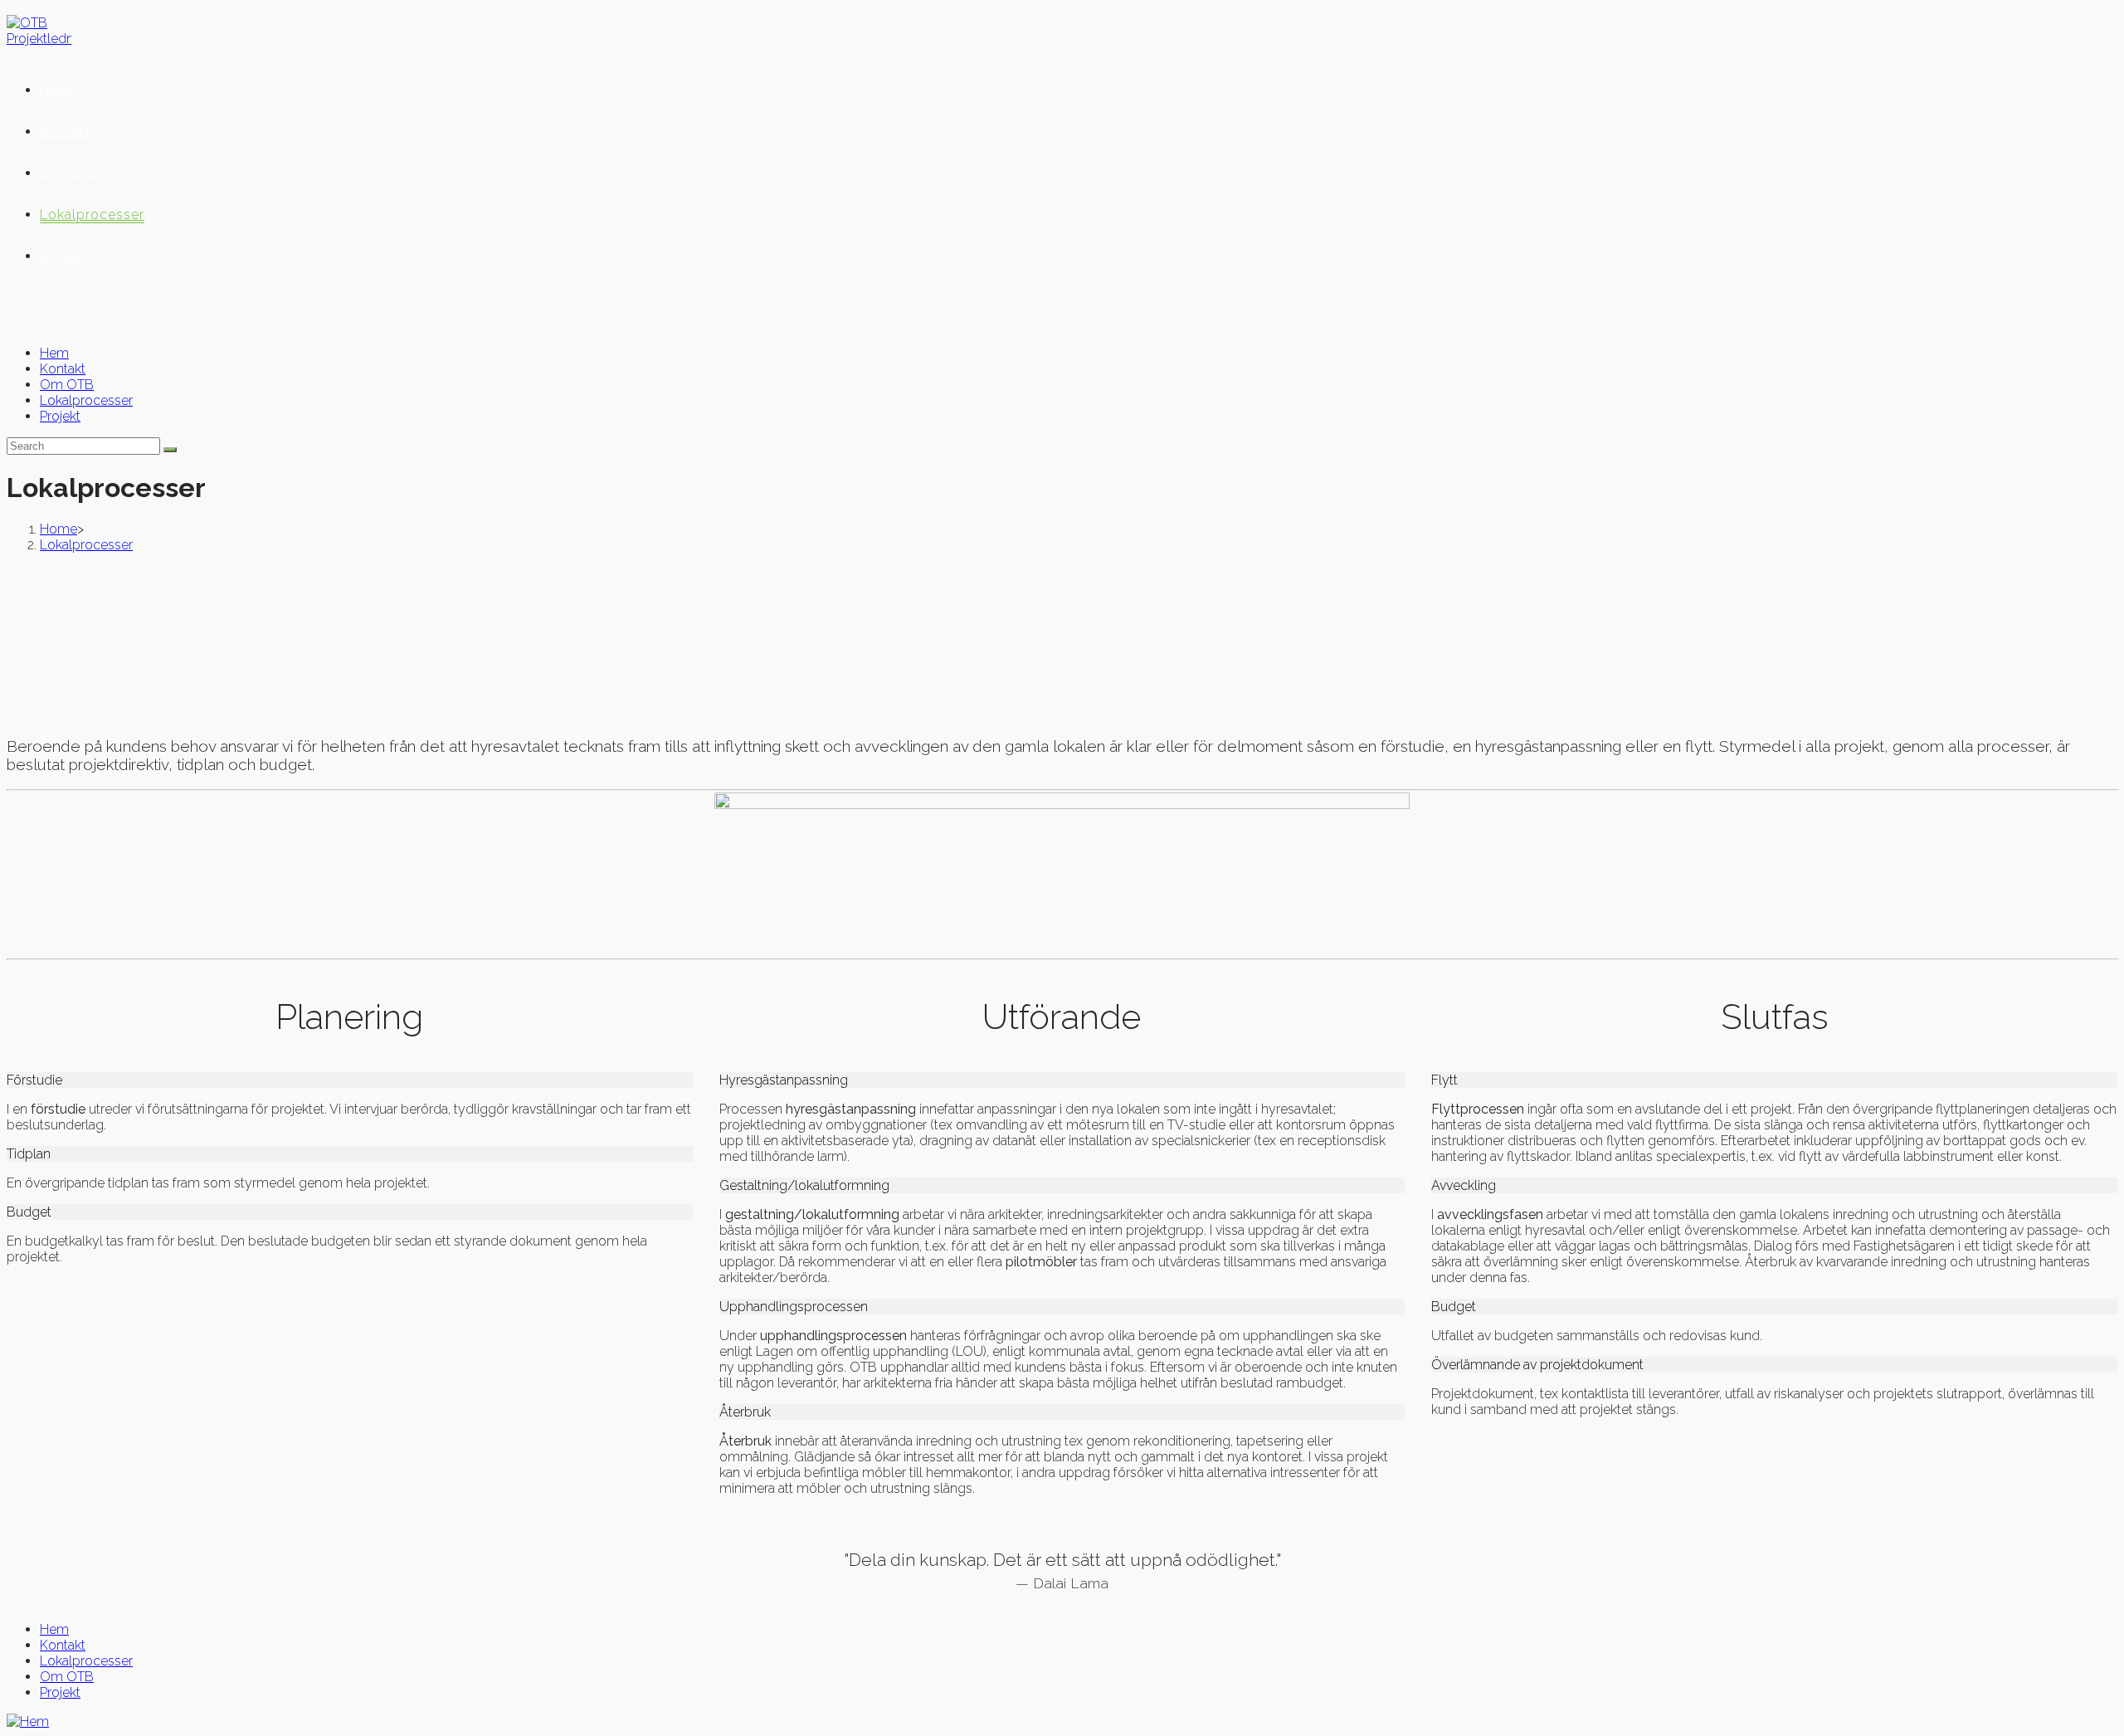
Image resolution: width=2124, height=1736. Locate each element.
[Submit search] (170, 450)
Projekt (60, 416)
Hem (54, 353)
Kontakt (63, 369)
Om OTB (67, 385)
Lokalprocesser (86, 400)
